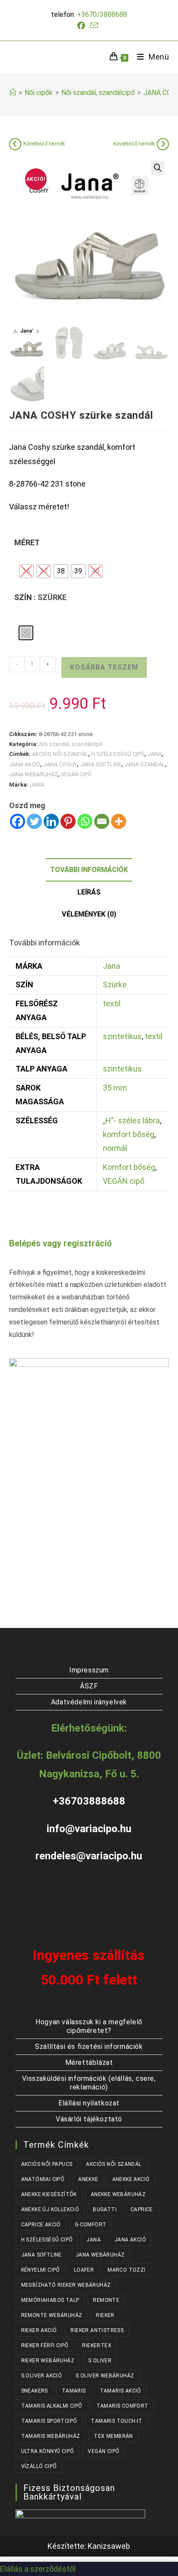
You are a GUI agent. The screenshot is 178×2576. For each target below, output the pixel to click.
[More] (119, 821)
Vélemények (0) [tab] (89, 914)
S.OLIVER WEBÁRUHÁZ (105, 2376)
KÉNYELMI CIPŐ (41, 2270)
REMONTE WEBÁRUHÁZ (52, 2315)
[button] (158, 168)
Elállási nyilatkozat (89, 2103)
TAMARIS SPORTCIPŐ (49, 2421)
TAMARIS (74, 2391)
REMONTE (106, 2300)
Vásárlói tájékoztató (89, 2119)
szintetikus (122, 1036)
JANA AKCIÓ (25, 764)
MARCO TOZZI (126, 2270)
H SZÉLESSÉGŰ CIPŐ (118, 754)
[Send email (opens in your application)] (94, 25)
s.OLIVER (100, 2361)
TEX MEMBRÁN (113, 2436)
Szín (23, 597)
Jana (111, 966)
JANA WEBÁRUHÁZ (33, 774)
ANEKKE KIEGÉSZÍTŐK (49, 2194)
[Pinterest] (68, 821)
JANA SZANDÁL (145, 764)
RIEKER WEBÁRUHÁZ (48, 2361)
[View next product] (163, 144)
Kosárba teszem (104, 667)
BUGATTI (105, 2209)
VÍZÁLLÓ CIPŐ (39, 2466)
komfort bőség (129, 1134)
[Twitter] (34, 821)
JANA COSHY (60, 764)
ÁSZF (89, 1686)
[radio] (26, 571)
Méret (27, 542)
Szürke (115, 985)
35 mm (115, 1088)
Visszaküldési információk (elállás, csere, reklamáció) (89, 2083)
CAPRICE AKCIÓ (41, 2225)
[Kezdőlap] (13, 93)
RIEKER (105, 2315)
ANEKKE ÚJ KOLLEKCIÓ (50, 2209)
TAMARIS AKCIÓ (121, 2391)
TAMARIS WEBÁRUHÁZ (51, 2436)
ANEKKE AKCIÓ (131, 2179)
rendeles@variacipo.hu (89, 1856)
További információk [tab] (89, 870)
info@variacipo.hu (89, 1829)
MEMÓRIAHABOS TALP (50, 2300)
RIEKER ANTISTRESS (97, 2330)
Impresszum (89, 1670)
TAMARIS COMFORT (122, 2406)
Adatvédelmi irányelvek (89, 1702)
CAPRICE (142, 2209)
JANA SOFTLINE (101, 764)
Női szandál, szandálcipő (71, 744)
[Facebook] (17, 821)
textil (112, 1004)
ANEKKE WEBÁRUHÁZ (118, 2194)
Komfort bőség (129, 1167)
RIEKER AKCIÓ (39, 2330)
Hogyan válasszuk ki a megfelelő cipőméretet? (89, 2026)
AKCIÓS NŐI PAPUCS (47, 2164)
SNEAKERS (35, 2391)
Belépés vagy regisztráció (60, 1243)
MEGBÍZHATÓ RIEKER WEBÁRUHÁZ (66, 2285)
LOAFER (84, 2270)
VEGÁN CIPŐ (76, 774)
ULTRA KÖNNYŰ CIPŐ (48, 2451)
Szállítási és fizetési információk (89, 2047)
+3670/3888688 (102, 14)
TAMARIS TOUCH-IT (116, 2421)
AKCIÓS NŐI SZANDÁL (60, 754)
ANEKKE (88, 2179)
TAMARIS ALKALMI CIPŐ (52, 2406)
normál (115, 1148)
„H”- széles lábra (131, 1120)
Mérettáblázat (89, 2062)
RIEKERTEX (97, 2345)
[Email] (102, 821)
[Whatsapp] (85, 821)
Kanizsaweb (109, 2546)
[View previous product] (15, 144)
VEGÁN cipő (124, 1181)
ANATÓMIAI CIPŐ (43, 2179)
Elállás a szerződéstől (38, 2569)
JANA (154, 754)
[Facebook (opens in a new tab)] (83, 26)
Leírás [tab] (89, 892)
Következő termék (44, 144)
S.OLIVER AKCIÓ (42, 2376)
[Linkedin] (51, 821)
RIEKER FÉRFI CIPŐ (45, 2345)
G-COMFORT (91, 2225)
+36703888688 (89, 1801)
